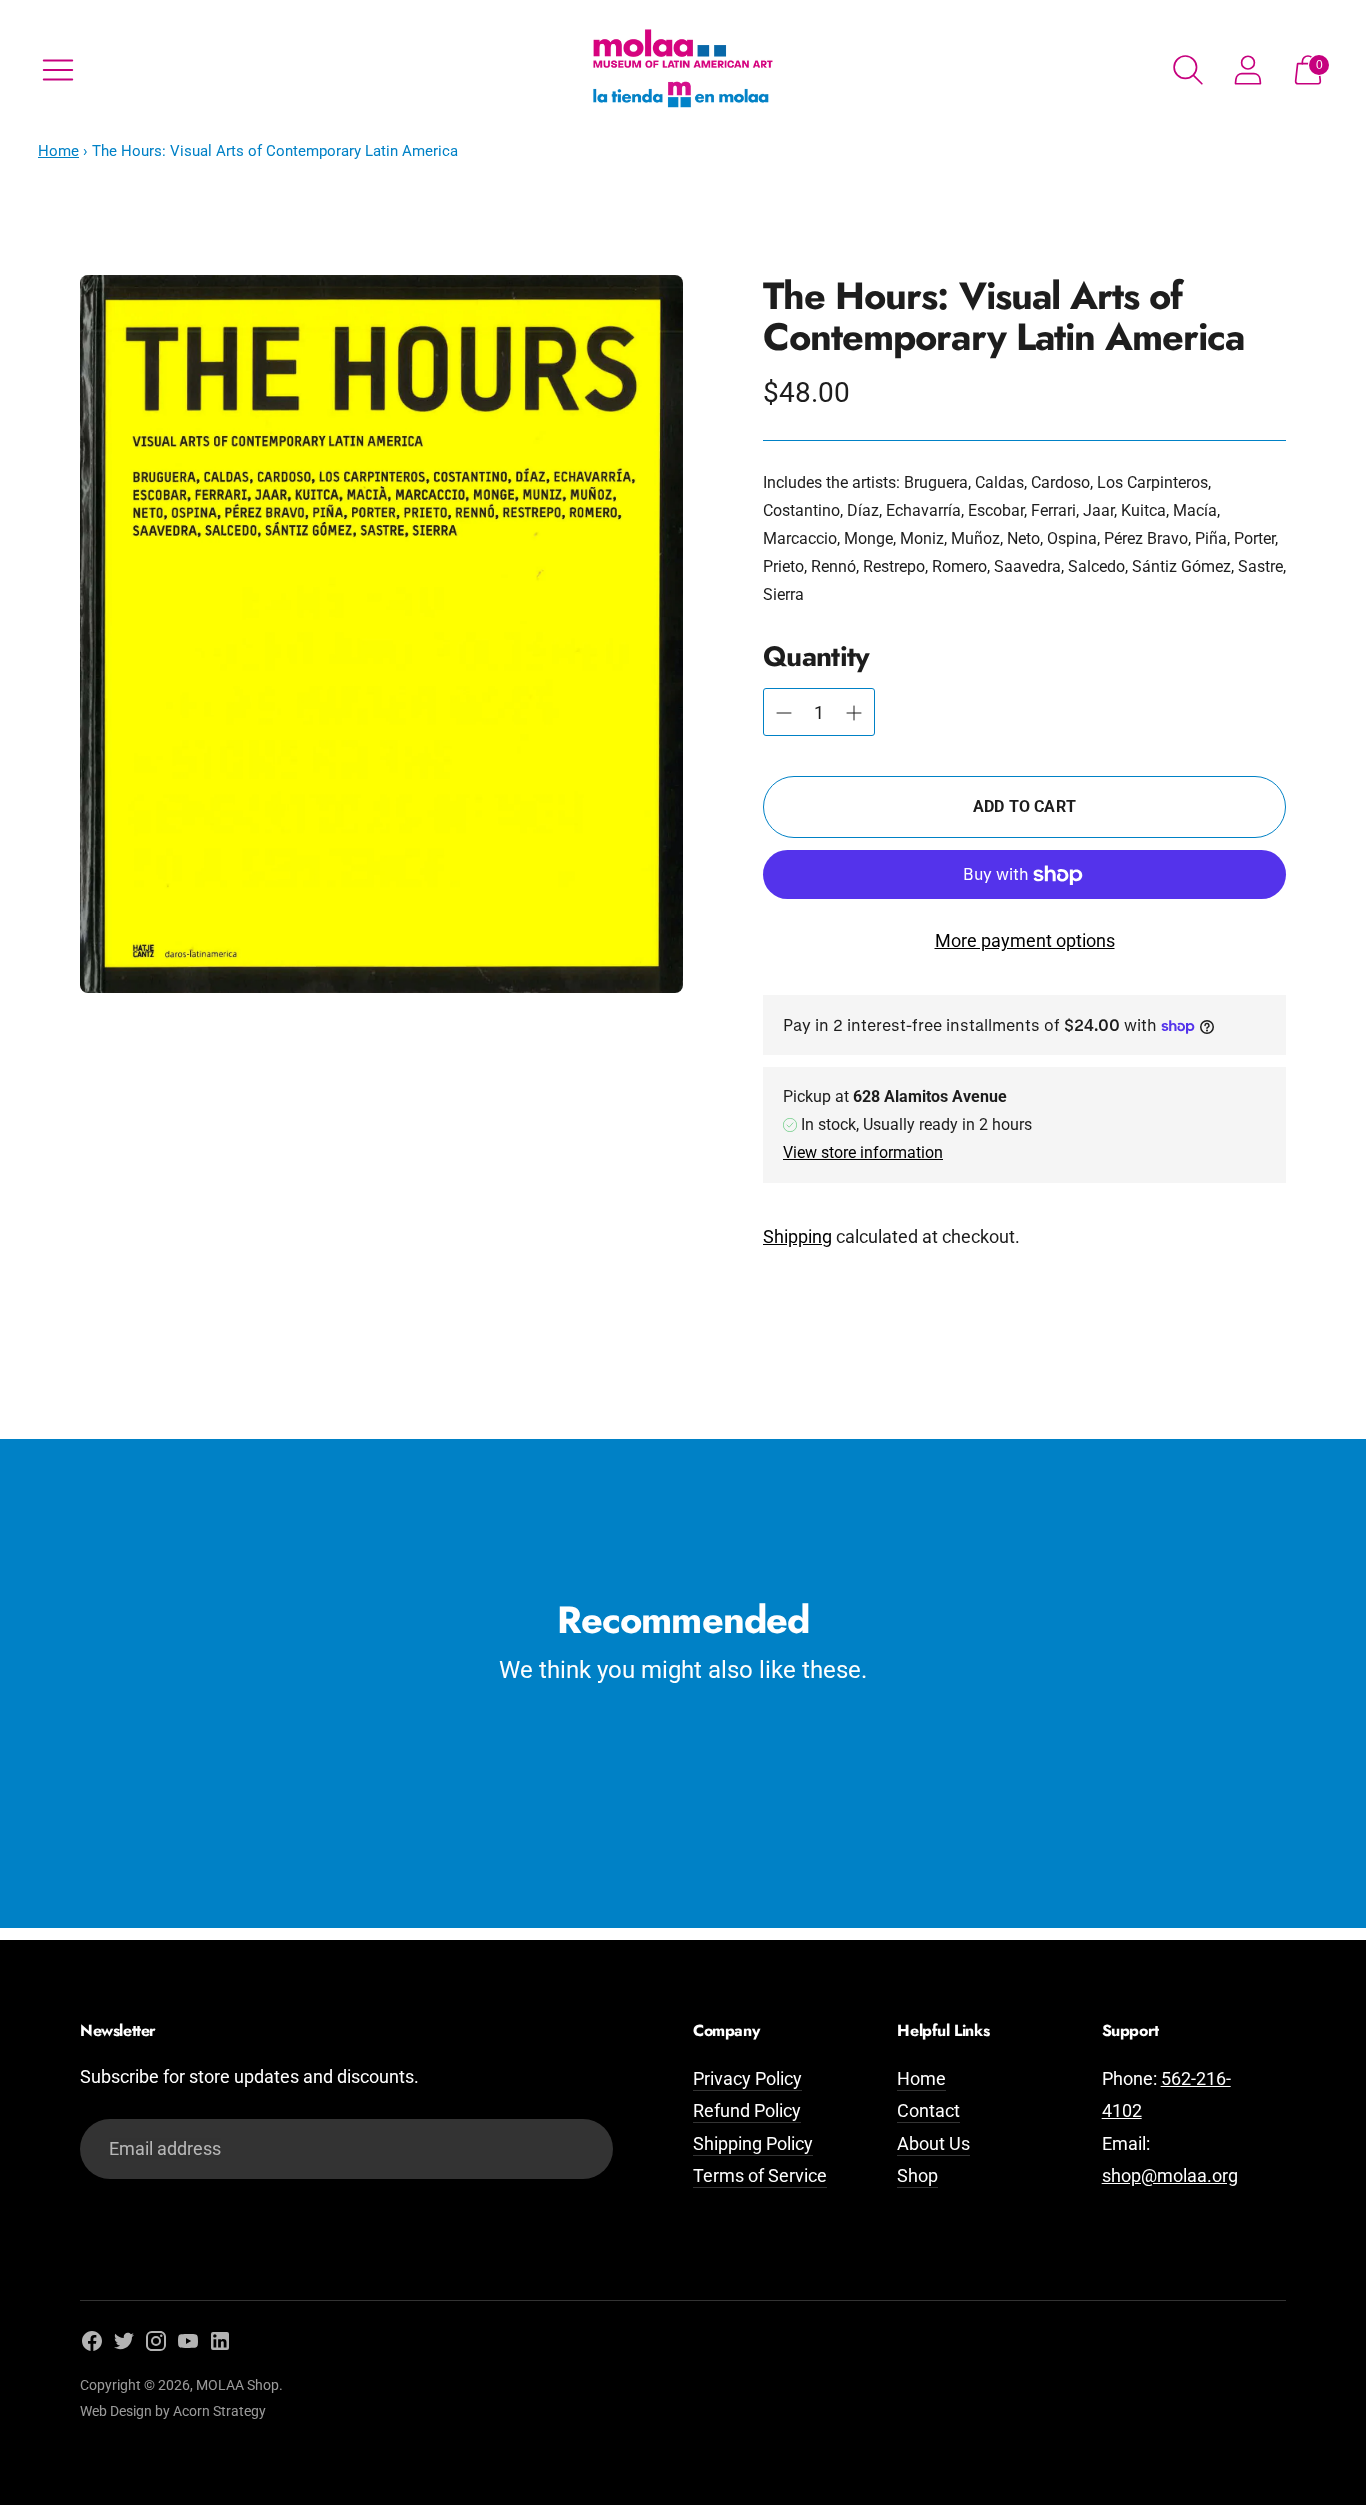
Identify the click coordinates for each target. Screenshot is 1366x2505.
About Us (933, 2143)
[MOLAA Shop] (683, 70)
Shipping (797, 1236)
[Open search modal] (1188, 70)
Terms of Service (760, 2175)
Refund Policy (747, 2110)
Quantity (816, 656)
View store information (863, 1152)
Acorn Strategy (219, 2411)
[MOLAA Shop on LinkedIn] (220, 2345)
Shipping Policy (753, 2143)
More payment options (1025, 940)
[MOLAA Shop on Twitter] (124, 2345)
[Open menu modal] (58, 70)
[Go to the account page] (1248, 70)
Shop (917, 2175)
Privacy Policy (747, 2078)
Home (58, 151)
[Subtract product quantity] (854, 713)
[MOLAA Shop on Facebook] (92, 2345)
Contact (928, 2110)
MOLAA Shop (237, 2385)
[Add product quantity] (784, 713)
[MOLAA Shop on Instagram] (156, 2345)
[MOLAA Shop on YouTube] (188, 2345)
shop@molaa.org (1170, 2175)
